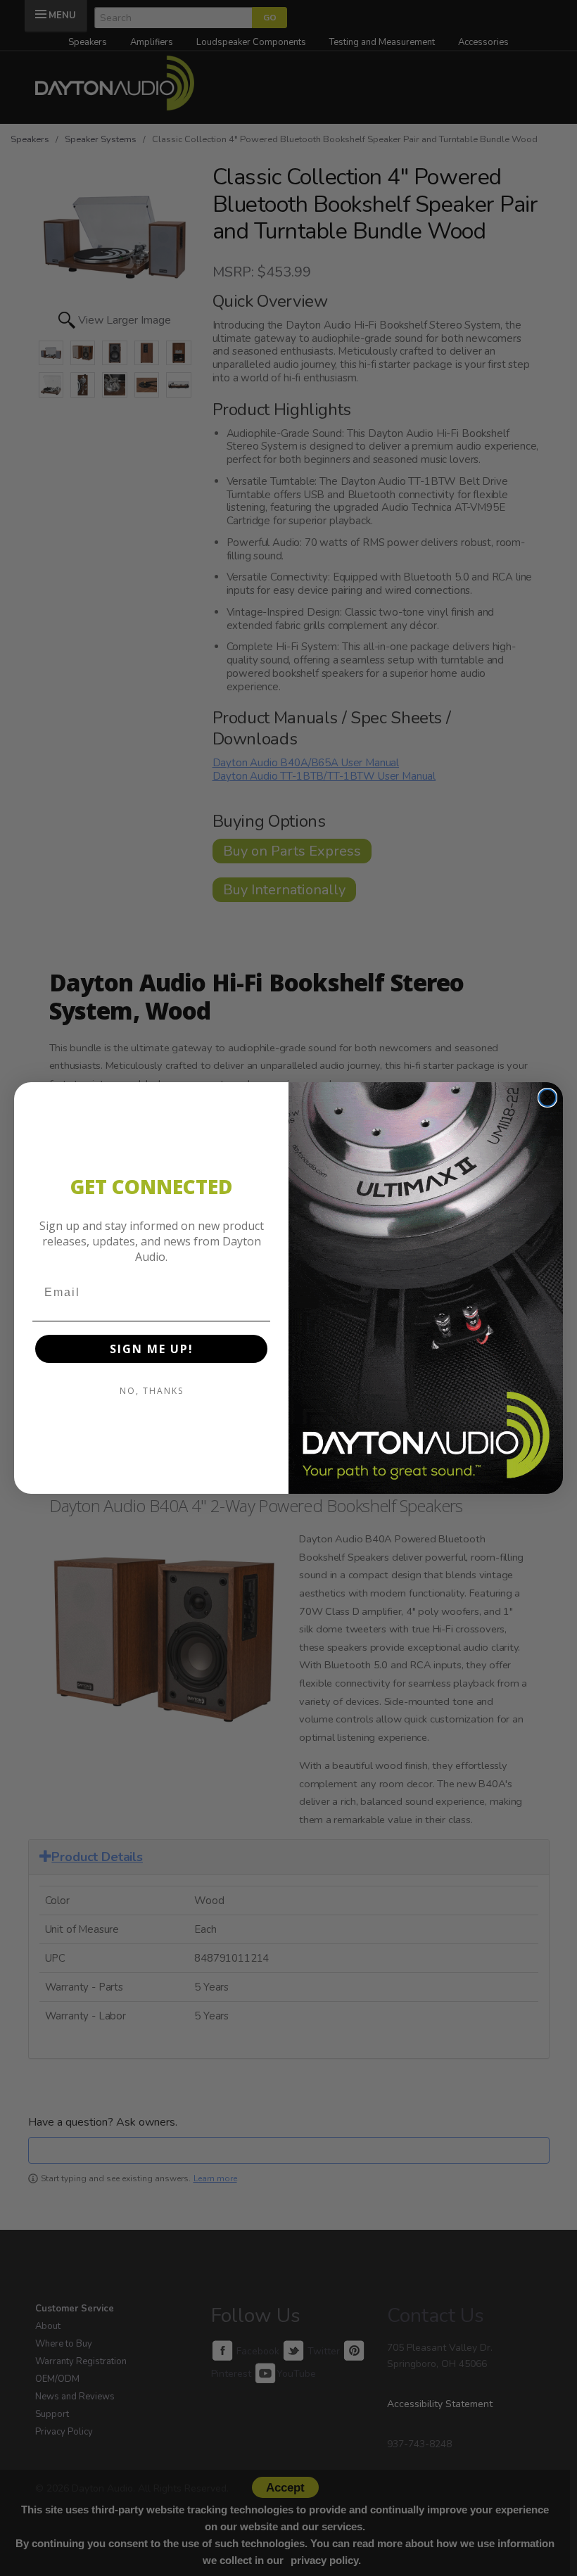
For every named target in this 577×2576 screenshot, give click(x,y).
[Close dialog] (547, 1098)
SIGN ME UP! (152, 1349)
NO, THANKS (152, 1391)
